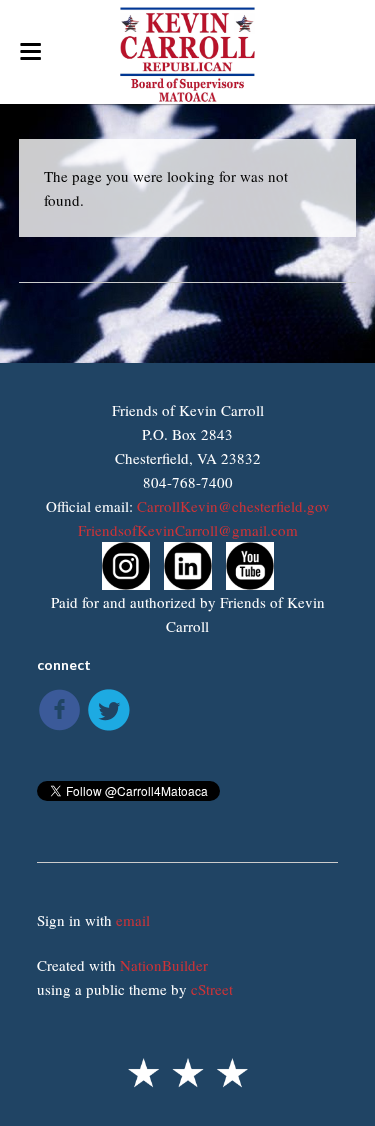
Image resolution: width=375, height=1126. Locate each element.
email (133, 920)
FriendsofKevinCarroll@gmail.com (188, 530)
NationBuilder (164, 965)
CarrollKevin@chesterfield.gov (233, 506)
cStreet (212, 989)
